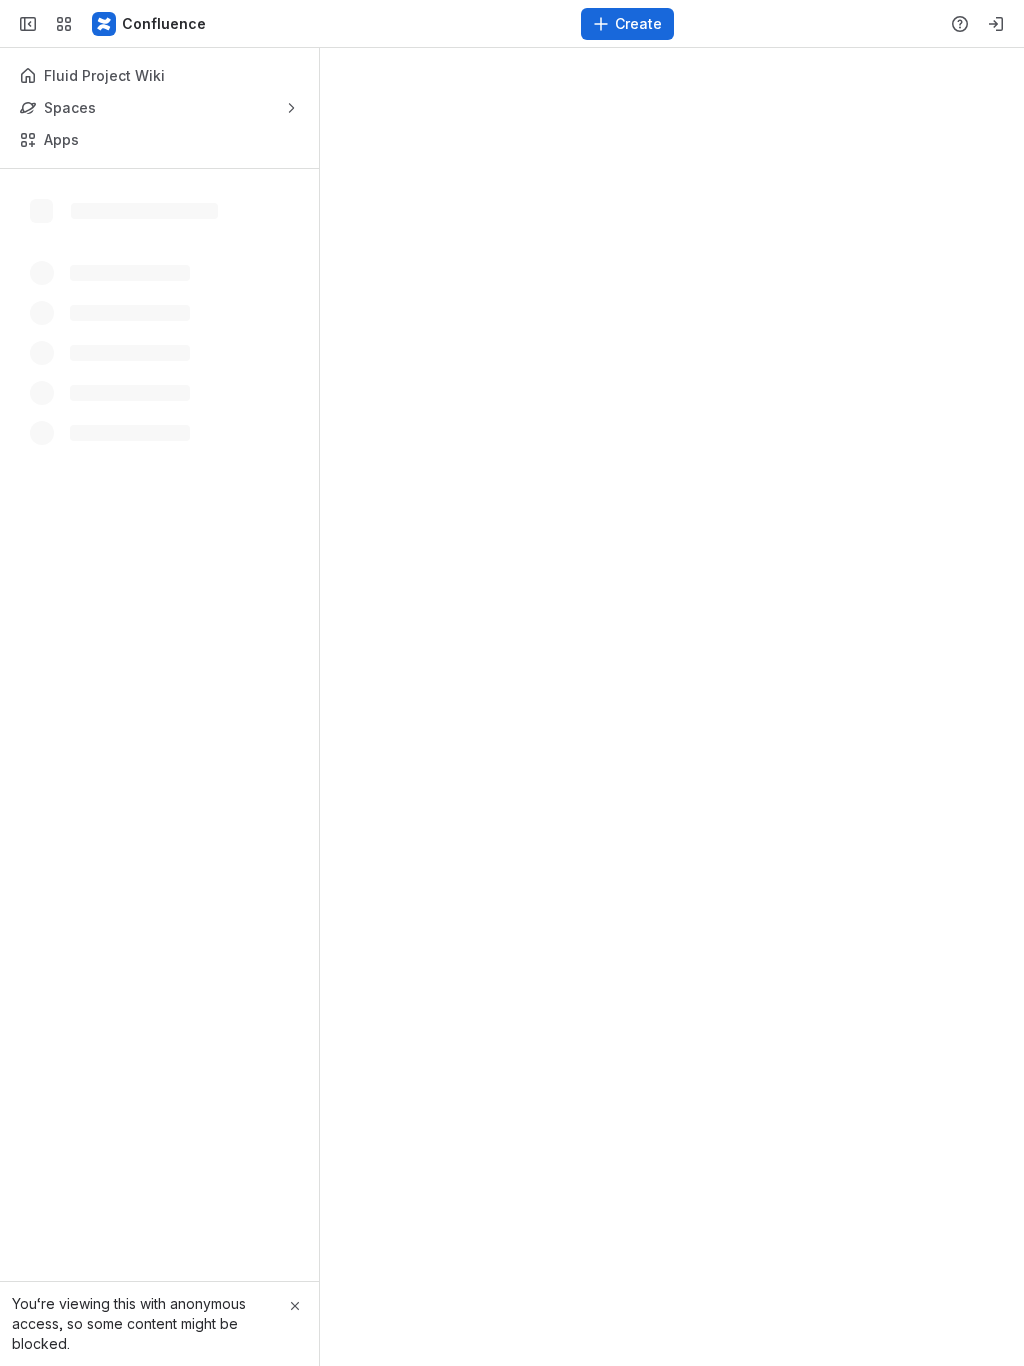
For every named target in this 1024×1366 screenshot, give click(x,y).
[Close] (295, 1306)
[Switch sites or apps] (64, 24)
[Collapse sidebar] (28, 24)
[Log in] (996, 24)
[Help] (960, 24)
